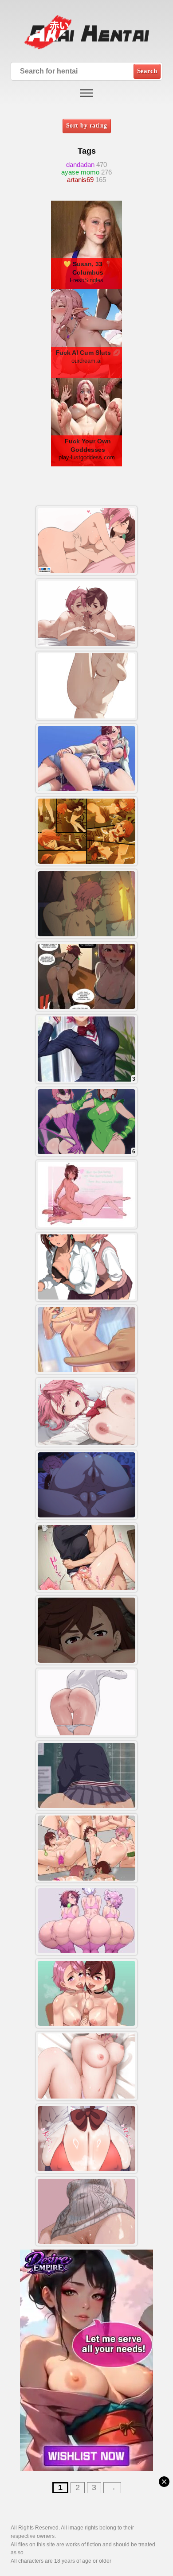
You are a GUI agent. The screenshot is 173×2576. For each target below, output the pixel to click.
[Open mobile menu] (86, 93)
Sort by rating (87, 126)
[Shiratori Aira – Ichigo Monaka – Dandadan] (86, 2139)
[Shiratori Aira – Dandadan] (86, 1558)
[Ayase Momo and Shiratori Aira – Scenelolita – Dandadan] (86, 1194)
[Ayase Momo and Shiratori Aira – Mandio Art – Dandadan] (86, 1630)
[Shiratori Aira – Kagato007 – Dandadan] (86, 1340)
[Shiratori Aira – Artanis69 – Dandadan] (86, 1775)
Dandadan (80, 165)
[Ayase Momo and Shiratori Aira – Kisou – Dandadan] (86, 976)
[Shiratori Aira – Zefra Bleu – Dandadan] (86, 1703)
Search (147, 71)
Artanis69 (80, 180)
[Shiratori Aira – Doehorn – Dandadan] (86, 1412)
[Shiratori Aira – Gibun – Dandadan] (86, 2066)
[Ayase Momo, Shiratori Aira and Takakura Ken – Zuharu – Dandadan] (86, 904)
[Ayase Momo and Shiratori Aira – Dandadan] (86, 1267)
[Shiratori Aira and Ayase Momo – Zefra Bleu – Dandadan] (86, 613)
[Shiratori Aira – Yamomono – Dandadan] (86, 831)
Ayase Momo (80, 172)
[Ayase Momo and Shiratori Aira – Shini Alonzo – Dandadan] (86, 1848)
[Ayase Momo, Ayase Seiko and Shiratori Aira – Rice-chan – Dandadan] (86, 1921)
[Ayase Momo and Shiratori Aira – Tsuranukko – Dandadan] (86, 541)
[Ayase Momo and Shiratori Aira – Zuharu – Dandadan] (86, 1485)
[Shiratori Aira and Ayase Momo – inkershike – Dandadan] (86, 758)
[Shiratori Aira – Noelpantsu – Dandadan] (86, 686)
